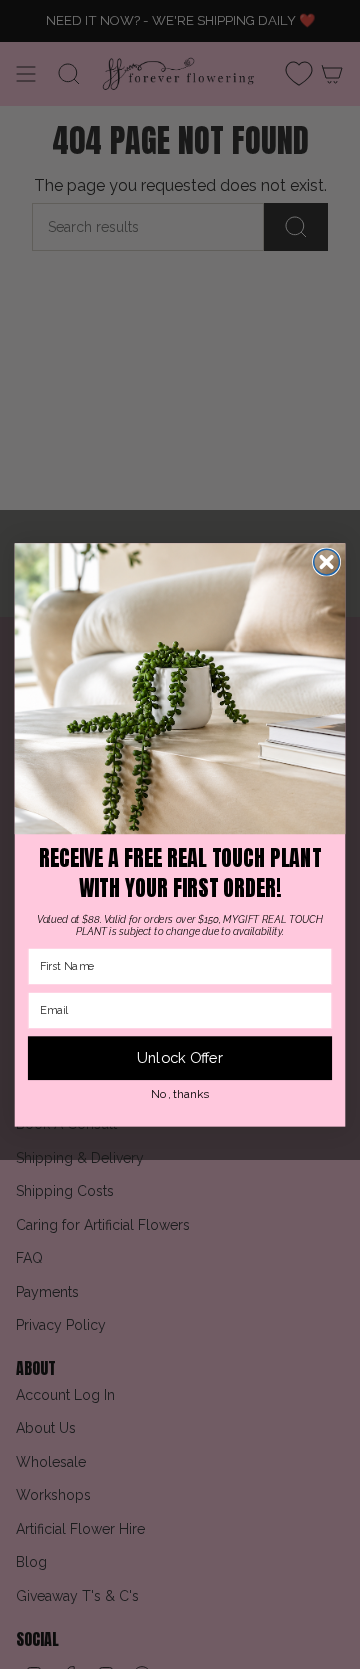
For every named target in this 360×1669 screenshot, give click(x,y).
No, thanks (179, 1093)
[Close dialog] (327, 562)
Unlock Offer (180, 1058)
